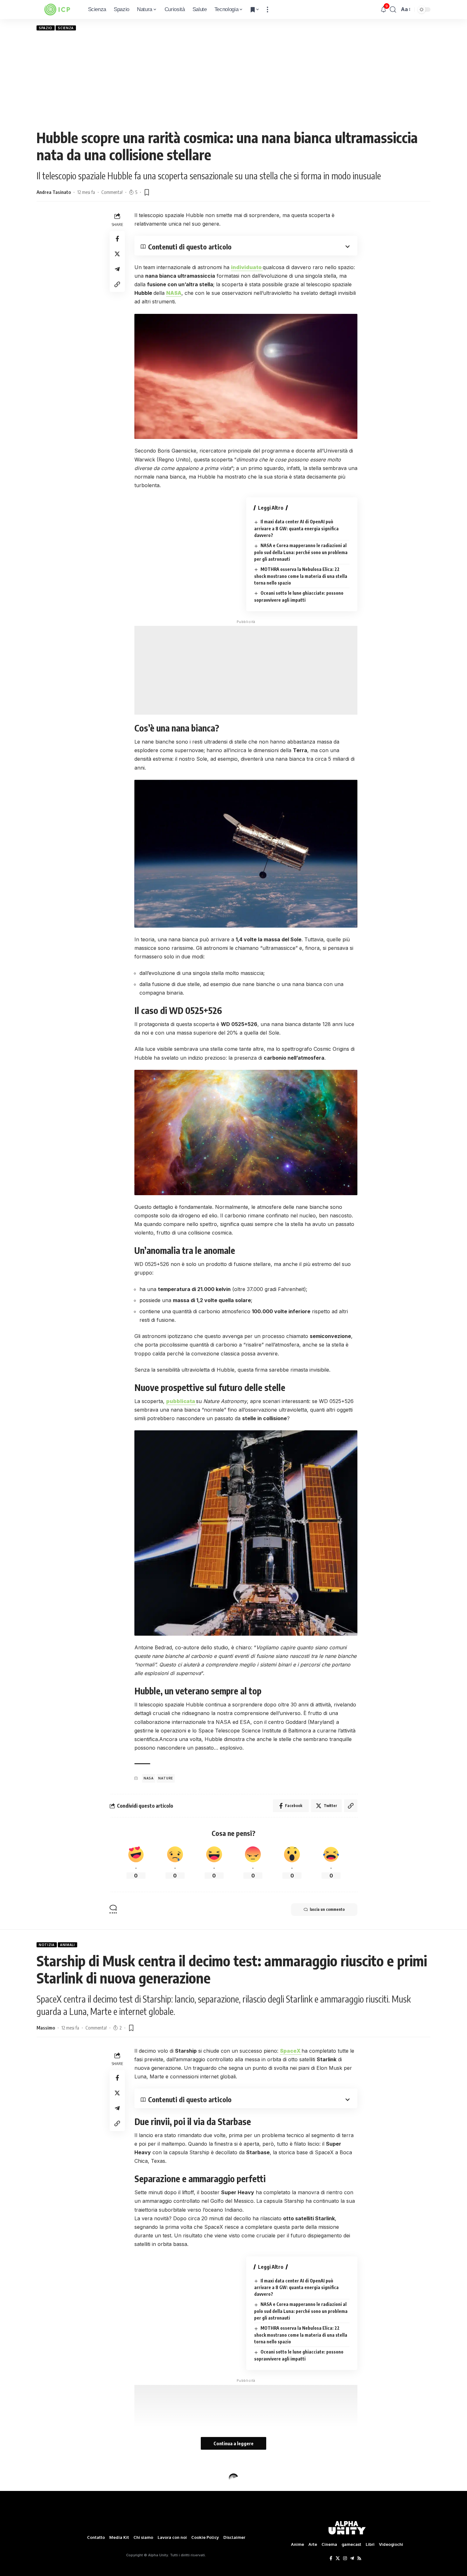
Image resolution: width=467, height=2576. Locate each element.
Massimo (46, 2028)
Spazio (46, 28)
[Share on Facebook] (117, 238)
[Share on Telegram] (117, 269)
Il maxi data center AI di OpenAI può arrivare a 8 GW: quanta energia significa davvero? (296, 528)
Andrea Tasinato (54, 192)
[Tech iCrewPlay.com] (57, 10)
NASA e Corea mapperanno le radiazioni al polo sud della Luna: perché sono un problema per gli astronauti (301, 552)
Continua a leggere (233, 2443)
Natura (46, 2478)
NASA (174, 293)
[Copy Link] (117, 284)
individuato (247, 267)
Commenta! (112, 192)
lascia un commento (327, 1909)
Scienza (66, 28)
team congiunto (165, 2571)
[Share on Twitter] (117, 254)
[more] (267, 10)
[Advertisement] (233, 80)
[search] (393, 10)
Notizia (47, 1945)
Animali (68, 1945)
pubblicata (181, 1401)
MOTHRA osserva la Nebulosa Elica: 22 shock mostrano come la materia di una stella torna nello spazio (301, 576)
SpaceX (291, 2051)
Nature (166, 1778)
